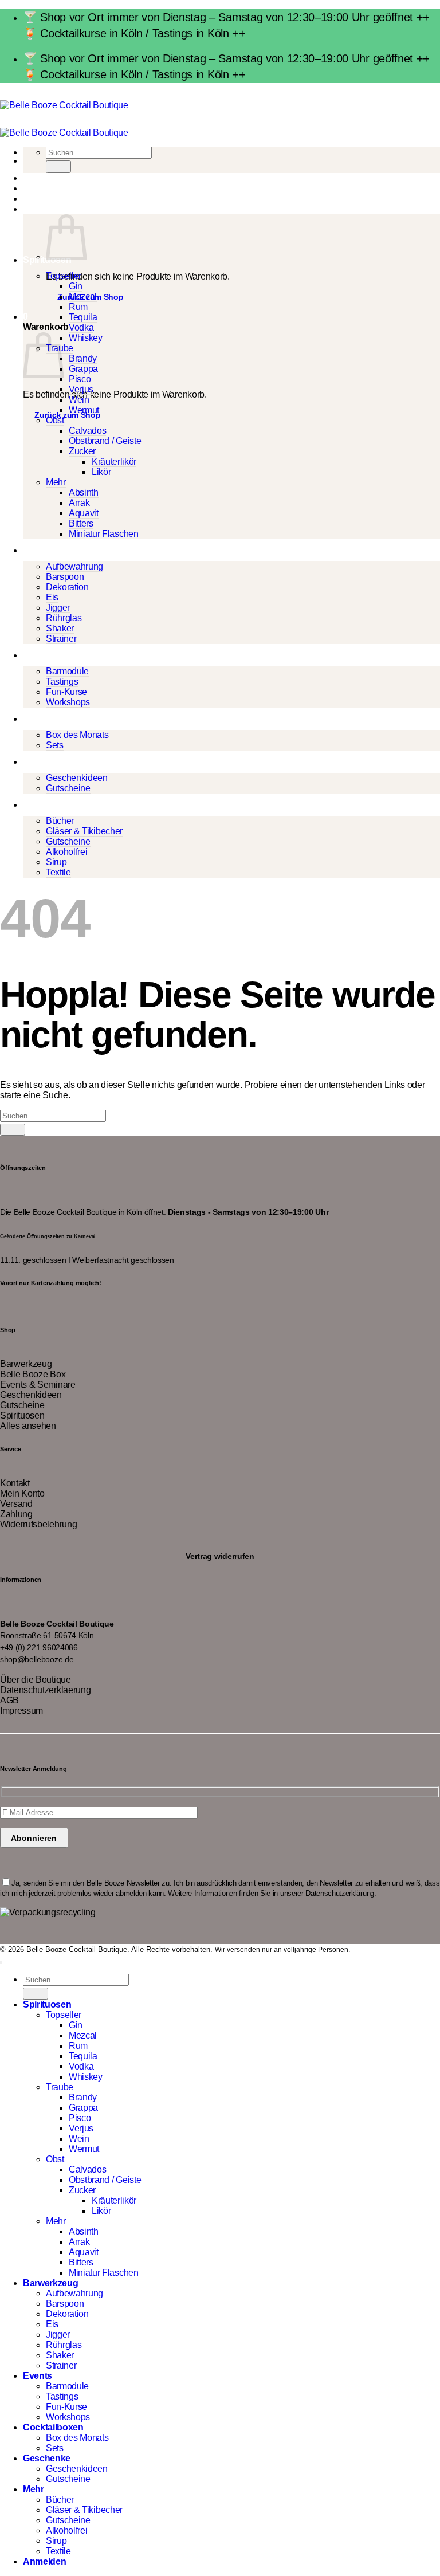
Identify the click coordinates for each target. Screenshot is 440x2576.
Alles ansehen (28, 1426)
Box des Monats (77, 735)
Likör (101, 472)
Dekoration (67, 587)
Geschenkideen (77, 778)
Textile (58, 872)
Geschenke (47, 762)
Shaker (60, 628)
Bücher (60, 821)
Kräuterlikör (114, 462)
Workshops (68, 702)
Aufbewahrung (74, 566)
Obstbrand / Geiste (105, 441)
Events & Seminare (38, 1385)
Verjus (81, 389)
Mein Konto (22, 1493)
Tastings (62, 682)
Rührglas (64, 618)
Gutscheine (68, 788)
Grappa (83, 369)
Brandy (83, 358)
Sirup (56, 862)
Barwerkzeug (50, 550)
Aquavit (84, 513)
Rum (78, 307)
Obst (55, 420)
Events (38, 655)
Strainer (61, 639)
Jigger (58, 608)
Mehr (56, 482)
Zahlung (16, 1514)
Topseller (64, 276)
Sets (55, 745)
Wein (79, 400)
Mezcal (83, 297)
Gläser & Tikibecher (84, 831)
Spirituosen (22, 1415)
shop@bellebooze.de (37, 1660)
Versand (16, 1504)
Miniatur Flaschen (104, 534)
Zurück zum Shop (67, 415)
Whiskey (86, 338)
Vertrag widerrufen (220, 1556)
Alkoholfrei (66, 852)
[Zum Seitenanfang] (1, 1962)
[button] (25, 209)
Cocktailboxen (53, 719)
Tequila (83, 317)
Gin (76, 286)
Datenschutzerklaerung (45, 1690)
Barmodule (67, 671)
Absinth (84, 492)
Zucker (82, 451)
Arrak (79, 503)
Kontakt (15, 1483)
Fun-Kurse (66, 692)
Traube (60, 2087)
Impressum (21, 1711)
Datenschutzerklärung (340, 1893)
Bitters (81, 523)
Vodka (81, 327)
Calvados (87, 431)
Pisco (80, 379)
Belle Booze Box (33, 1374)
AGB (9, 1700)
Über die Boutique (36, 1680)
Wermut (84, 410)
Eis (52, 597)
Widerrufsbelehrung (38, 1524)
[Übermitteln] (58, 166)
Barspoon (65, 577)
